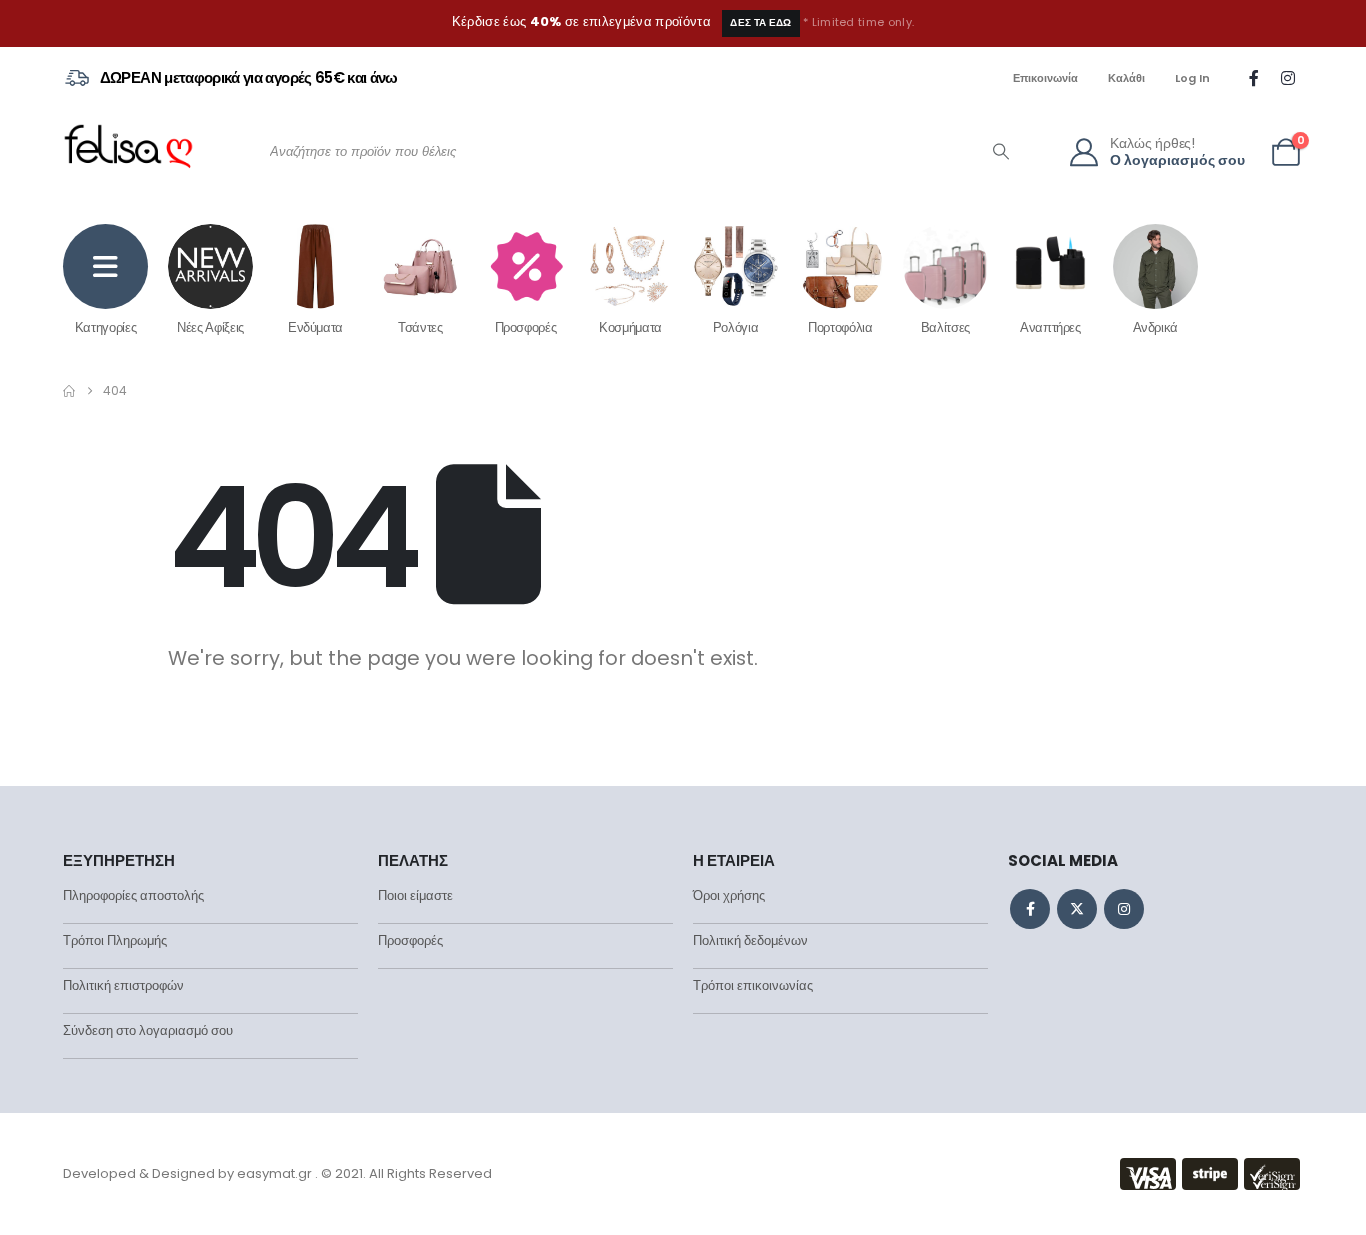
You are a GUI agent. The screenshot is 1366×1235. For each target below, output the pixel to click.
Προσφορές (526, 327)
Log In (1192, 78)
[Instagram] (1288, 78)
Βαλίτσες (945, 327)
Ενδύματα (315, 327)
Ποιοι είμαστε (415, 895)
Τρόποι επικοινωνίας (753, 985)
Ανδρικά (1156, 327)
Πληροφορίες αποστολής (133, 895)
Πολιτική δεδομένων (750, 940)
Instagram (1124, 909)
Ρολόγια (736, 327)
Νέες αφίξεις (210, 327)
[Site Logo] (128, 152)
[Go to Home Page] (69, 391)
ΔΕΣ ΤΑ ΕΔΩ (760, 22)
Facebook (1030, 909)
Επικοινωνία (1045, 78)
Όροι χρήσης (729, 895)
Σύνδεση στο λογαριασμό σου (148, 1030)
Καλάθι (1126, 78)
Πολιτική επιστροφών (123, 985)
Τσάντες (420, 327)
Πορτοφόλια (840, 327)
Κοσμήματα (630, 327)
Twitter (1077, 909)
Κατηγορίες (106, 327)
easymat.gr (274, 1173)
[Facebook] (1254, 78)
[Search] (1001, 152)
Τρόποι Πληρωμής (115, 940)
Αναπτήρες (1050, 327)
